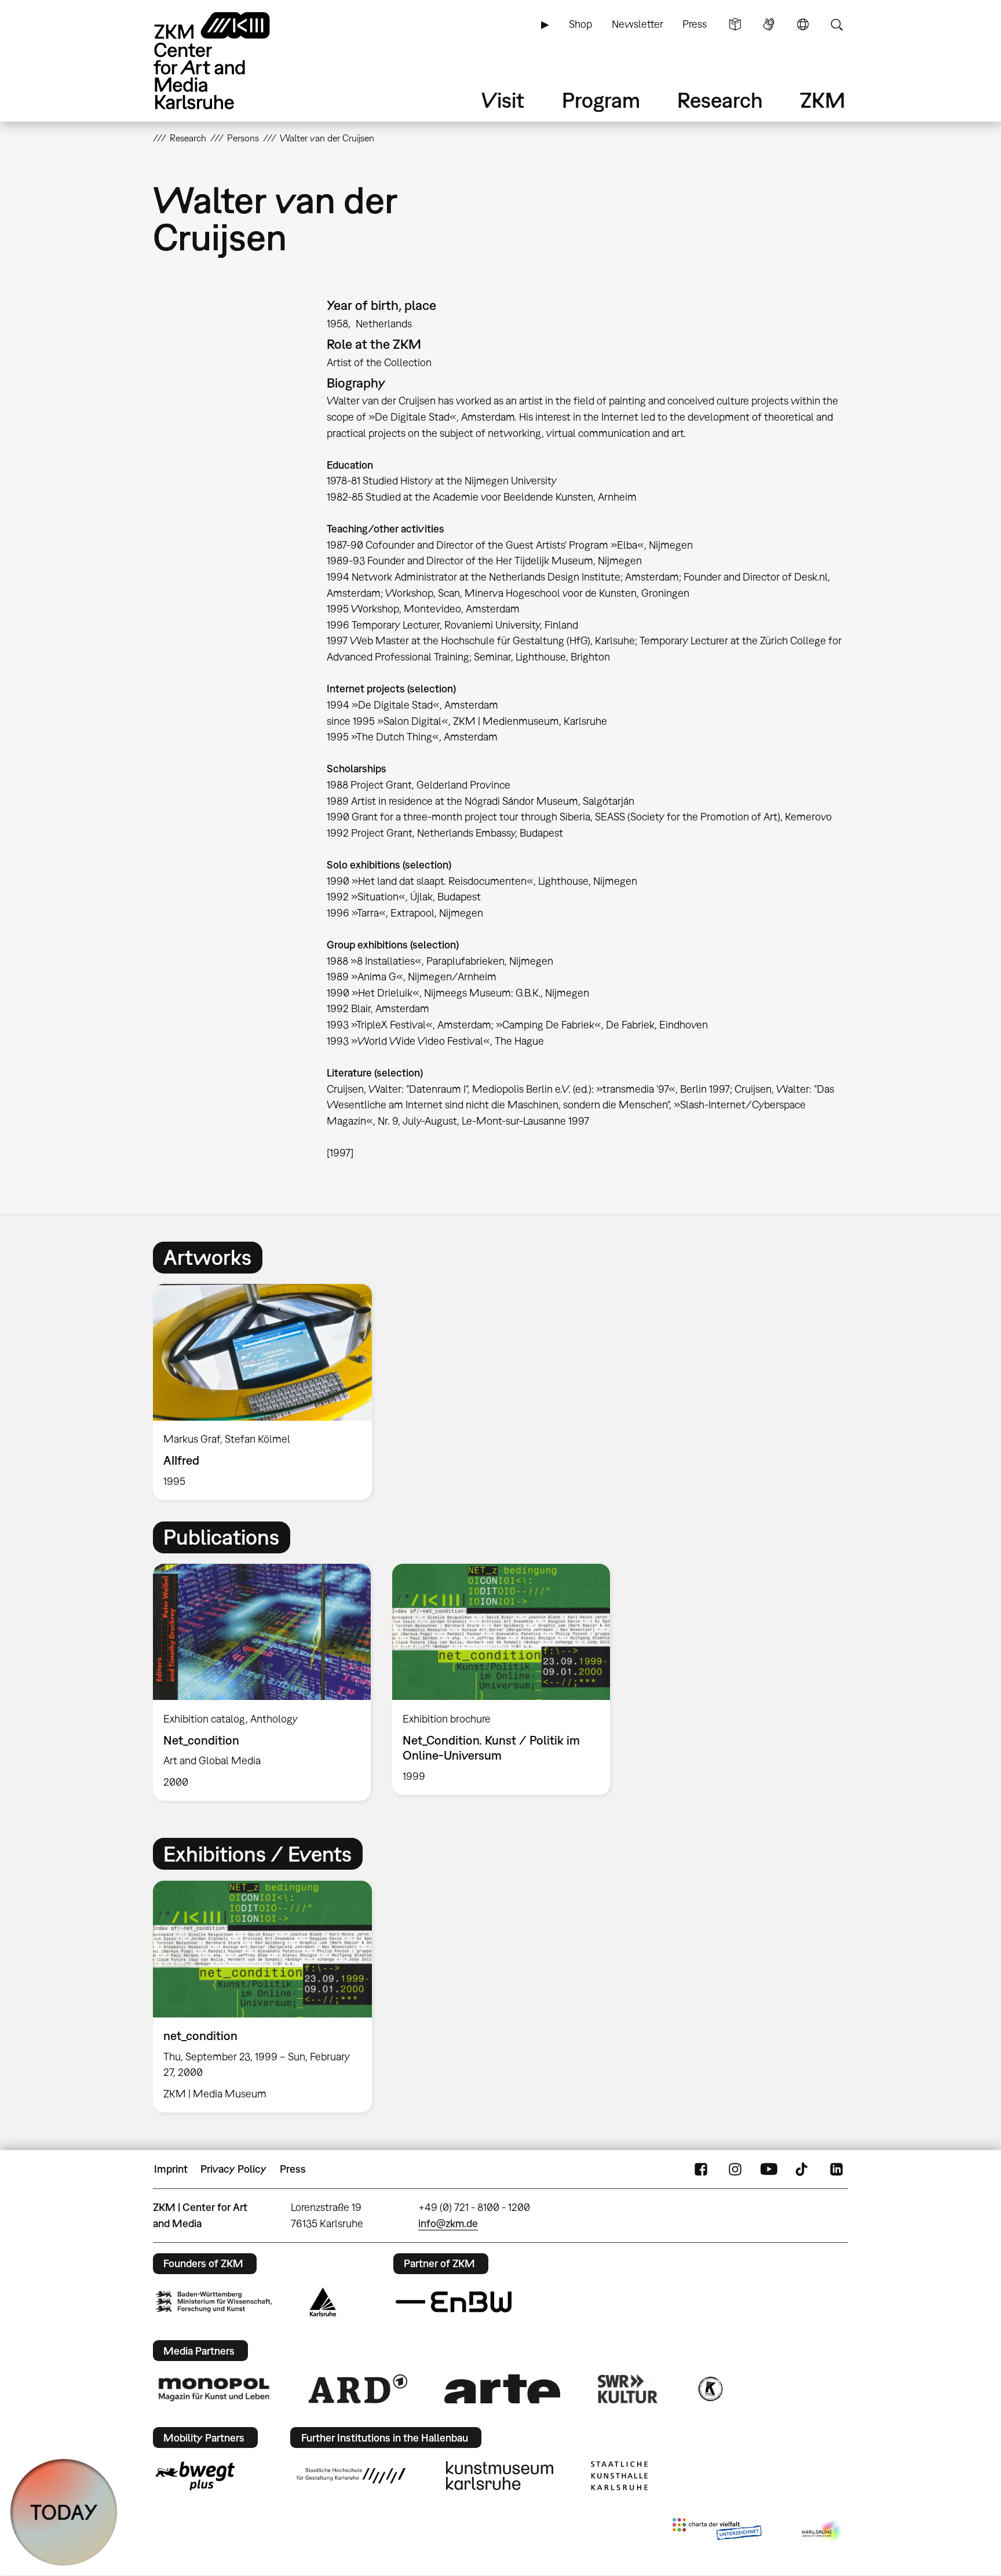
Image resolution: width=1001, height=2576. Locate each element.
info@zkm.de (448, 2223)
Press (695, 24)
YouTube (769, 2169)
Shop (580, 24)
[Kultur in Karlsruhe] (710, 2389)
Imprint (171, 2169)
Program (601, 100)
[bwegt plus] (195, 2476)
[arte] (502, 2389)
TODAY (64, 2512)
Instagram (735, 2169)
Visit (503, 100)
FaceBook (701, 2169)
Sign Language (769, 24)
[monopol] (214, 2389)
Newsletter (638, 24)
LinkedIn (836, 2169)
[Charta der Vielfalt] (717, 2531)
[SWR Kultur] (628, 2389)
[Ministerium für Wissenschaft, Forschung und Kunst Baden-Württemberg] (214, 2302)
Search (836, 24)
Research (720, 100)
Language (803, 24)
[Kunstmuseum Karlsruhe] (500, 2476)
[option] (268, 1392)
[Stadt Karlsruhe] (323, 2302)
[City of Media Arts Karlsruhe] (823, 2531)
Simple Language (735, 24)
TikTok (803, 2169)
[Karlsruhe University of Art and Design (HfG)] (351, 2476)
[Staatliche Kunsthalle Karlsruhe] (619, 2476)
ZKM (823, 100)
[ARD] (358, 2389)
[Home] (228, 61)
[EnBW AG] (454, 2302)
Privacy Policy (233, 2169)
